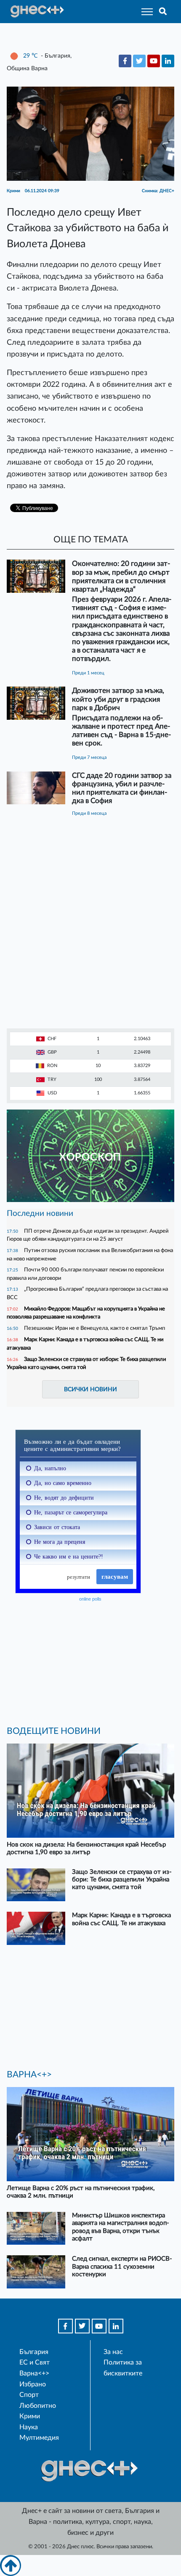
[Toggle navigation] (145, 12)
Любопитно (38, 2406)
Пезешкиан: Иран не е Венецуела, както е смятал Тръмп (94, 1328)
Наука (29, 2427)
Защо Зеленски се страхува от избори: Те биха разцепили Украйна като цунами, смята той (122, 1880)
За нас (113, 2352)
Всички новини (90, 1389)
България (34, 2352)
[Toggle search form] (163, 12)
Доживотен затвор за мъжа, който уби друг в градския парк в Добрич (118, 699)
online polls (90, 1599)
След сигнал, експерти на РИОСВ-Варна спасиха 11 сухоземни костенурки (122, 2266)
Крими (30, 2416)
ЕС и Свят (35, 2362)
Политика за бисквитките (123, 2368)
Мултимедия (39, 2438)
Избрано (33, 2384)
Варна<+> (34, 2373)
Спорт (29, 2395)
